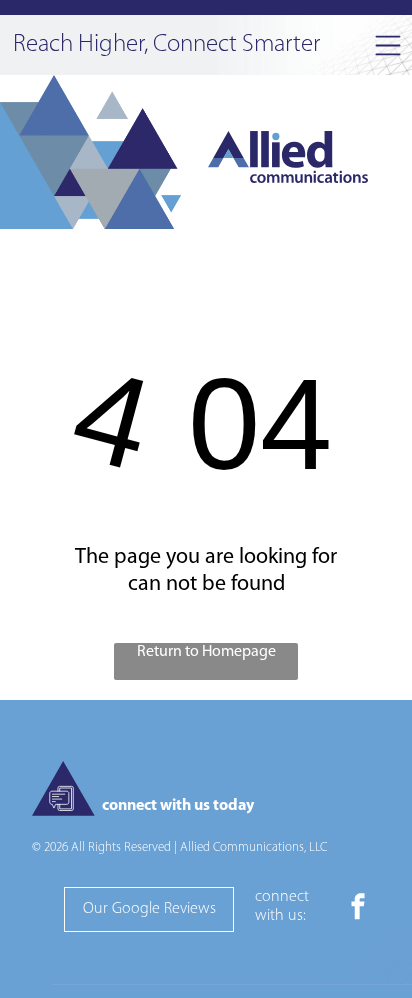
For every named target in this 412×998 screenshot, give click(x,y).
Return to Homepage (206, 652)
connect (282, 897)
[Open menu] (388, 45)
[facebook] (358, 909)
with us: (280, 916)
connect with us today (178, 806)
